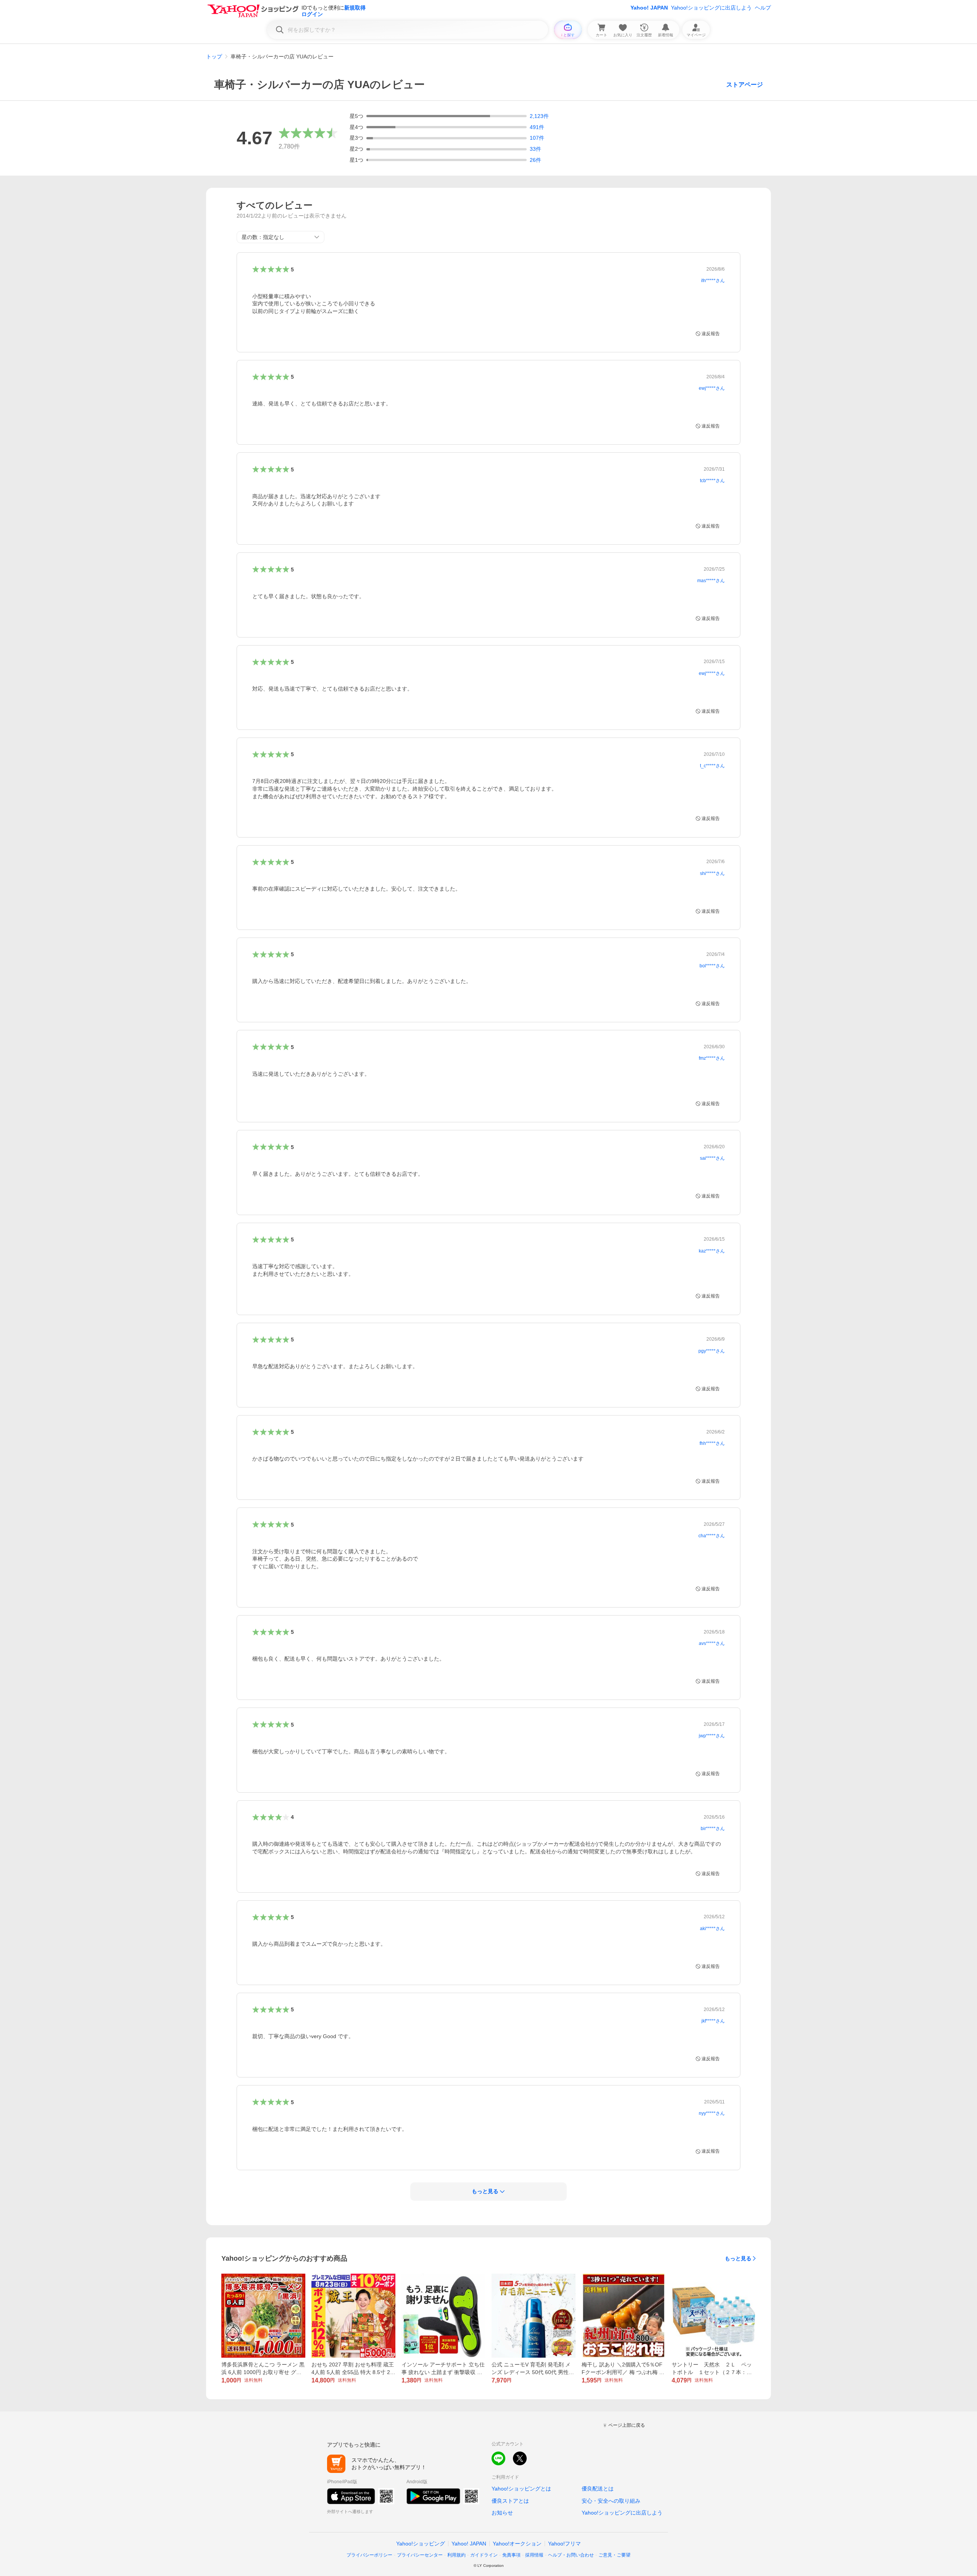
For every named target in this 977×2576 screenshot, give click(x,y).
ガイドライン (484, 2555)
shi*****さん (712, 873)
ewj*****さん (712, 388)
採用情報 (534, 2555)
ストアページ (745, 85)
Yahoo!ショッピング (421, 2544)
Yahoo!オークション (517, 2544)
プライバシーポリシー (369, 2555)
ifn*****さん (713, 281)
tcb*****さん (712, 481)
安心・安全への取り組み (611, 2501)
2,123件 (539, 116)
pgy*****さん (712, 1351)
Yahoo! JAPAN (649, 8)
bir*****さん (713, 1829)
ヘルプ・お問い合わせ (571, 2555)
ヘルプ (763, 8)
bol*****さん (712, 966)
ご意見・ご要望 (614, 2555)
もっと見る (738, 2258)
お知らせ (502, 2513)
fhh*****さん (712, 1443)
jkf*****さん (713, 2021)
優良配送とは (598, 2489)
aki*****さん (712, 1929)
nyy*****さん (712, 2113)
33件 (535, 149)
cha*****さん (712, 1536)
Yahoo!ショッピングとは (521, 2489)
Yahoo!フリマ (564, 2544)
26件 (535, 160)
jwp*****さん (712, 1736)
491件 (537, 127)
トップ (214, 56)
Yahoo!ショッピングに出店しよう (711, 8)
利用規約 (456, 2555)
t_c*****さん (712, 766)
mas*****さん (711, 581)
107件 (537, 138)
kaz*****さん (712, 1251)
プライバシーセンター (420, 2555)
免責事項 (511, 2555)
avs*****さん (712, 1643)
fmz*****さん (712, 1058)
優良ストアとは (510, 2501)
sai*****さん (712, 1158)
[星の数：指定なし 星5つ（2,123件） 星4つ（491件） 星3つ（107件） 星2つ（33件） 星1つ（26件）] (281, 237)
